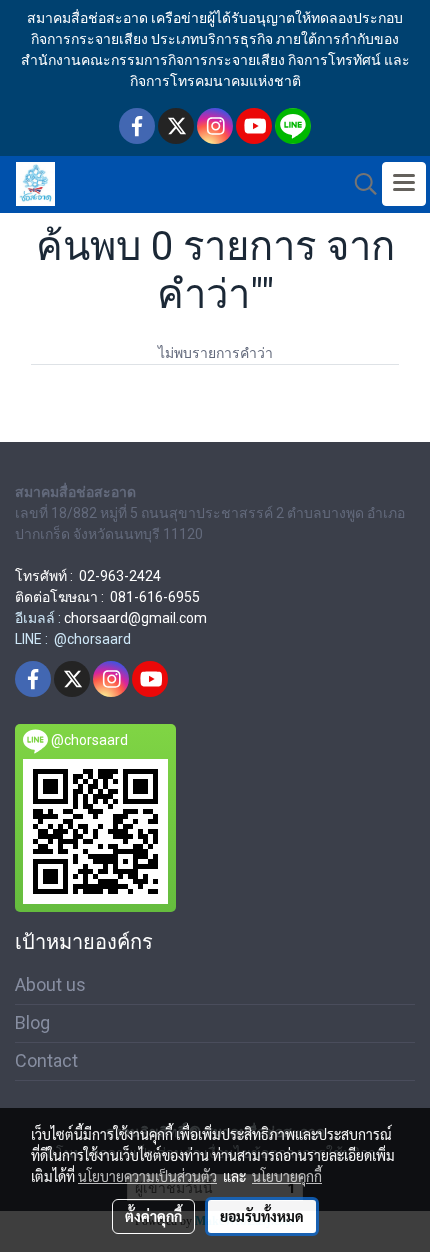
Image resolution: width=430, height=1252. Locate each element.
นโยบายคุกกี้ (287, 1176)
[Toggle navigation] (404, 184)
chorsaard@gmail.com (135, 618)
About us (50, 984)
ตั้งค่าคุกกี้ (153, 1216)
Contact (46, 1060)
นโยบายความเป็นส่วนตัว (147, 1176)
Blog (32, 1022)
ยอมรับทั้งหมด (262, 1216)
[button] (359, 184)
